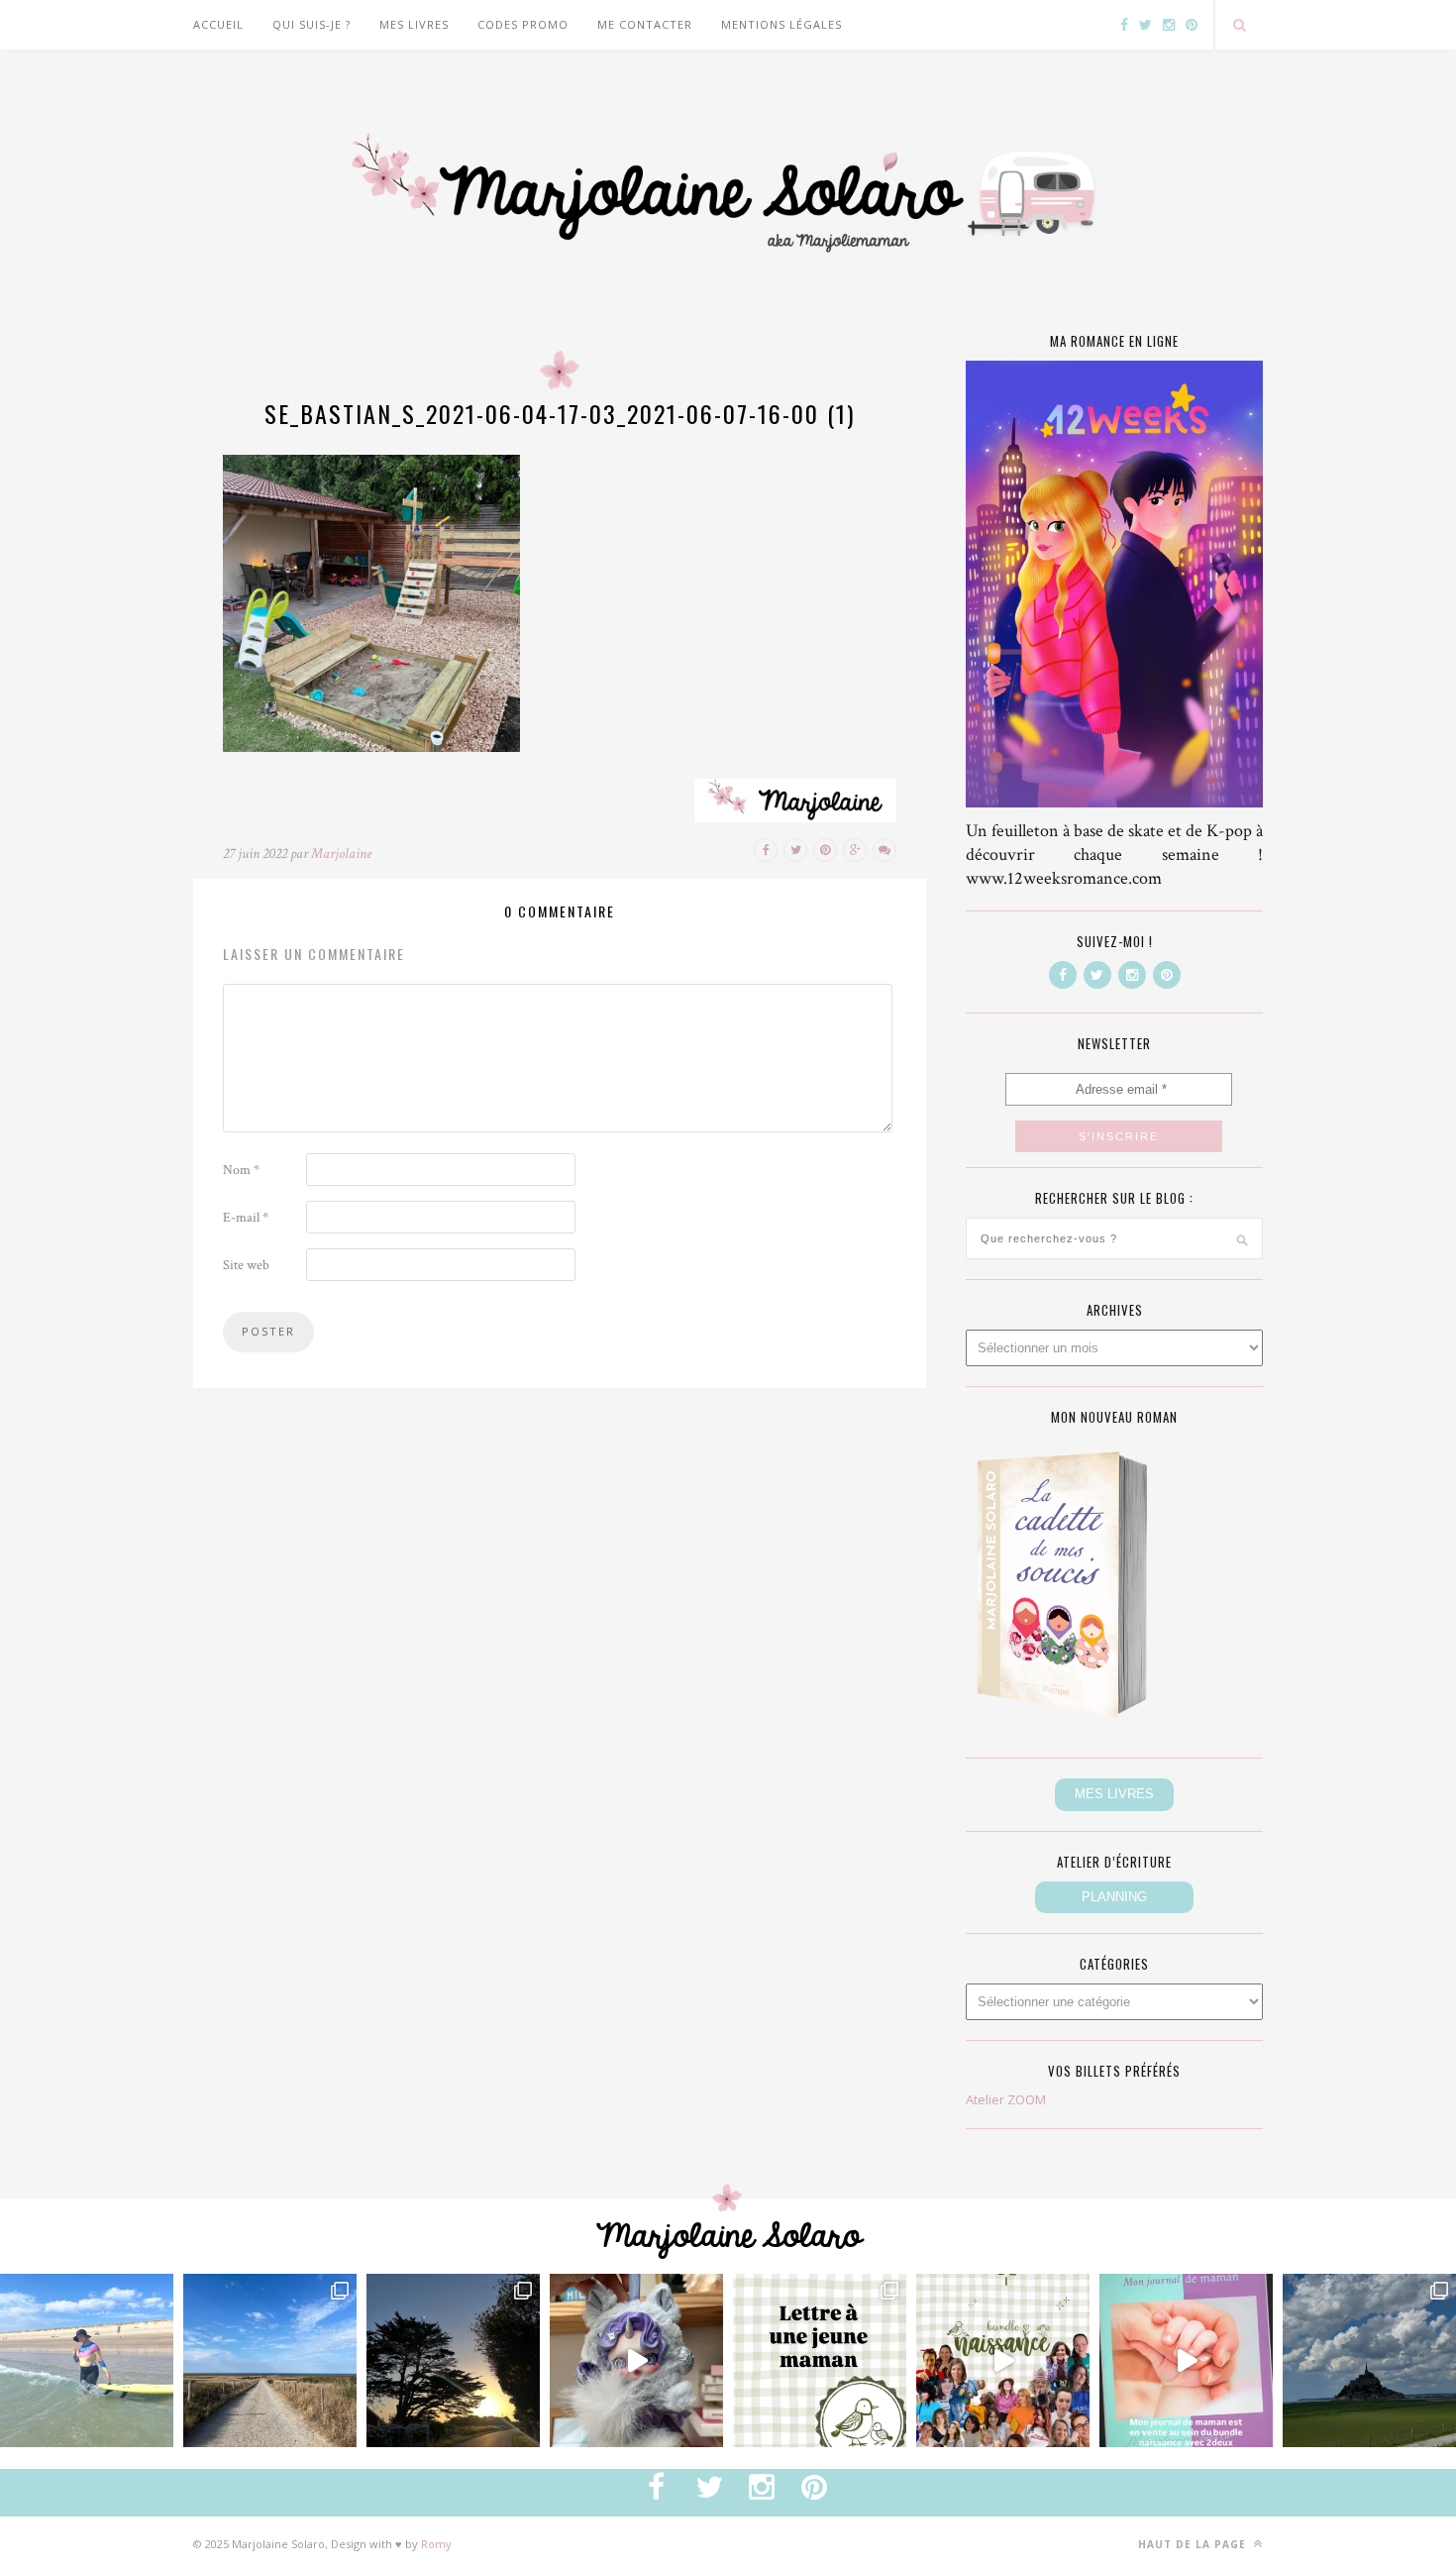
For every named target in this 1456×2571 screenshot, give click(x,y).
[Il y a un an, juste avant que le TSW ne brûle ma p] (87, 2360)
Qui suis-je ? (312, 24)
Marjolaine (341, 854)
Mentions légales (781, 24)
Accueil (218, 24)
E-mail (246, 1218)
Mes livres (414, 24)
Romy (436, 2544)
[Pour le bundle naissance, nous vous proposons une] (820, 2360)
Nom (241, 1170)
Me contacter (645, 24)
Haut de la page (1194, 2544)
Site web (246, 1265)
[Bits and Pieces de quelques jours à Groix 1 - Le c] (453, 2360)
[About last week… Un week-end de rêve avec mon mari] (1369, 2360)
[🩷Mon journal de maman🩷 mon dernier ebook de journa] (1186, 2360)
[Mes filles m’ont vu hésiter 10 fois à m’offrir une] (636, 2360)
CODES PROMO (523, 24)
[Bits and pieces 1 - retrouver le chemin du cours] (270, 2360)
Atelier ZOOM (1006, 2099)
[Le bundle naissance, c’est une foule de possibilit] (1003, 2360)
